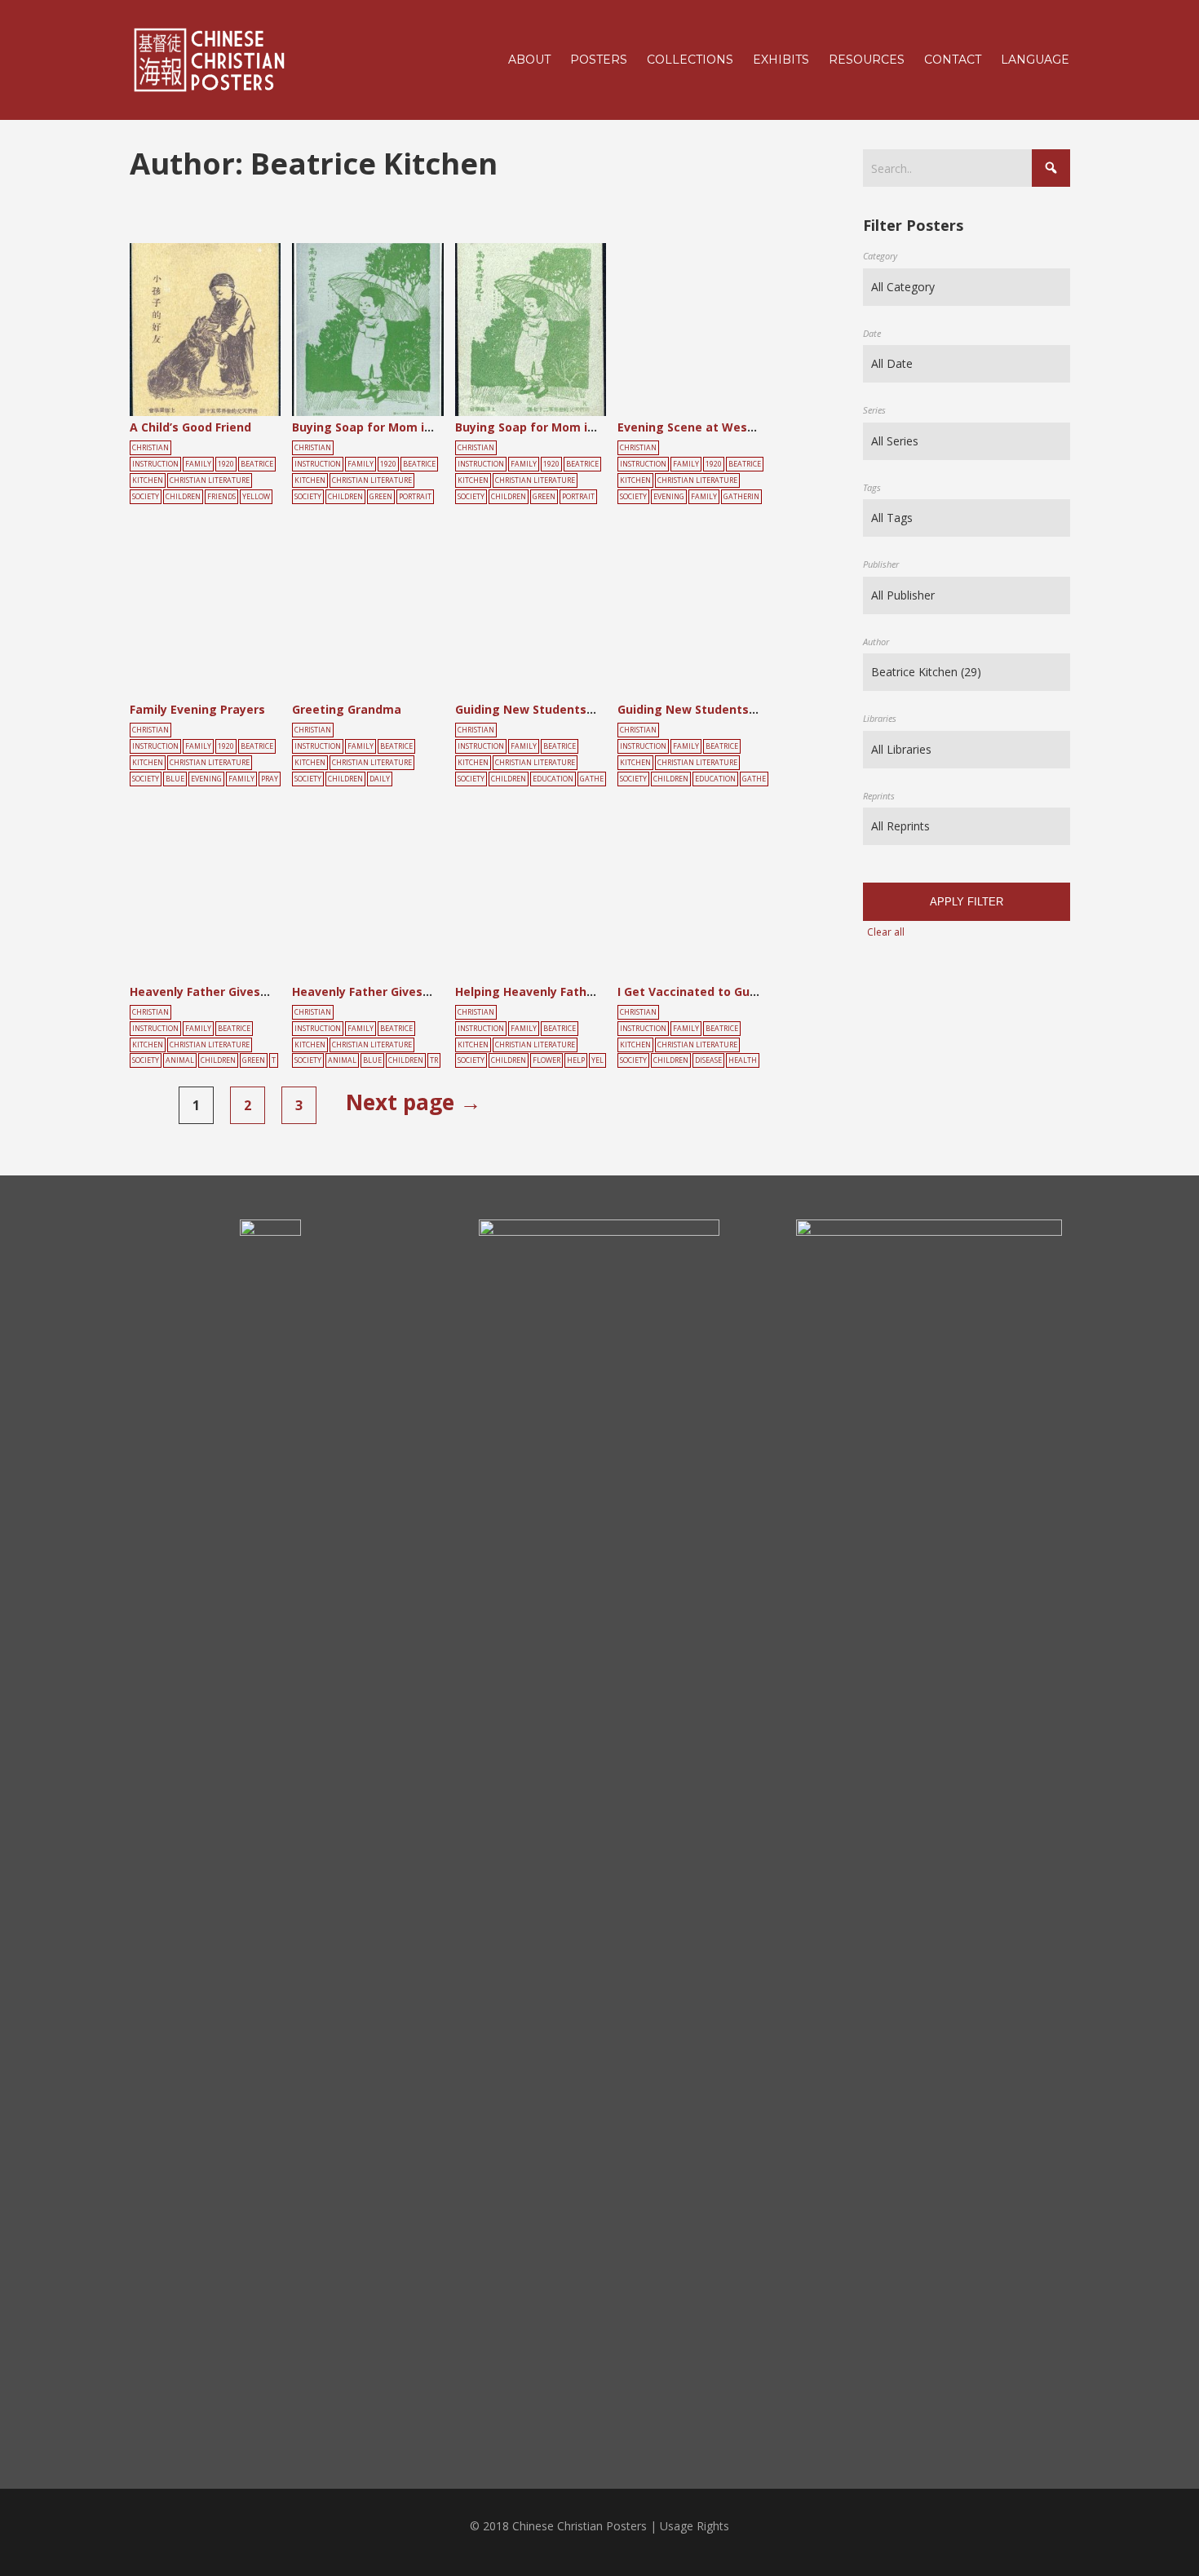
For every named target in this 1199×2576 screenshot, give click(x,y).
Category (880, 256)
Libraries (880, 718)
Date (872, 333)
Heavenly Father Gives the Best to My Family (261, 991)
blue (175, 779)
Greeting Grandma (347, 709)
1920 (226, 464)
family (704, 497)
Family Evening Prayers (197, 709)
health (743, 1060)
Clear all (886, 932)
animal (180, 1060)
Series (874, 410)
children (183, 497)
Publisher (881, 564)
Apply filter (967, 902)
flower (546, 1060)
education (553, 779)
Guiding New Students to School (550, 709)
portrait (415, 497)
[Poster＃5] (223, 335)
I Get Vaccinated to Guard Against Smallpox (746, 991)
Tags (872, 487)
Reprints (879, 796)
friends (221, 497)
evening (669, 497)
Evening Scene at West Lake (701, 427)
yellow (256, 497)
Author (876, 642)
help (576, 1060)
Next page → (414, 1102)
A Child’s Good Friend (190, 427)
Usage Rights (695, 2526)
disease (708, 1060)
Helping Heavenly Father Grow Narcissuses (581, 991)
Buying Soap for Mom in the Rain (388, 427)
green (381, 497)
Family (198, 464)
